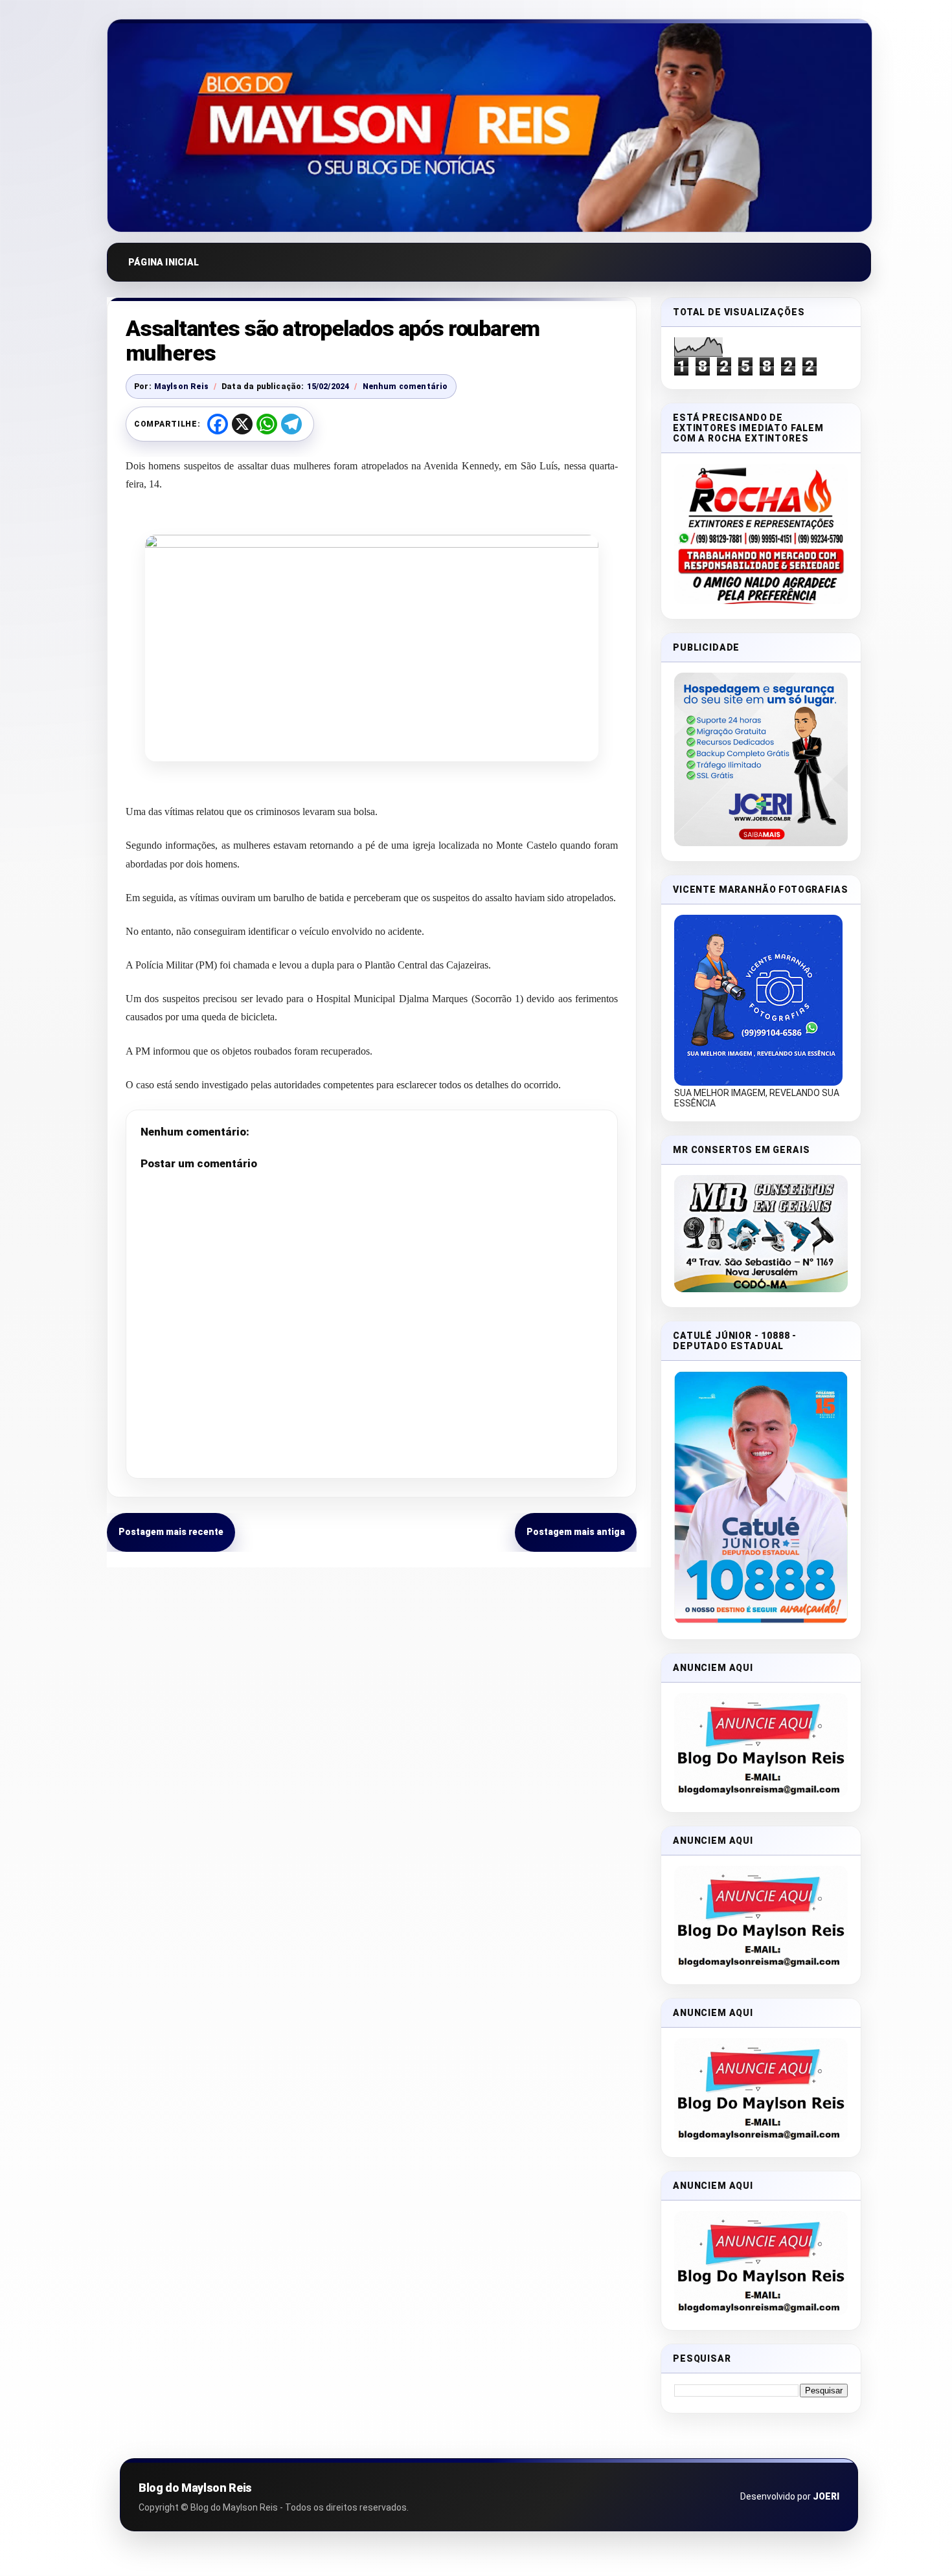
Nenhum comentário (405, 386)
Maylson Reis (181, 386)
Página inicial (164, 262)
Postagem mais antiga (576, 1532)
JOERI (826, 2496)
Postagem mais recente (171, 1532)
